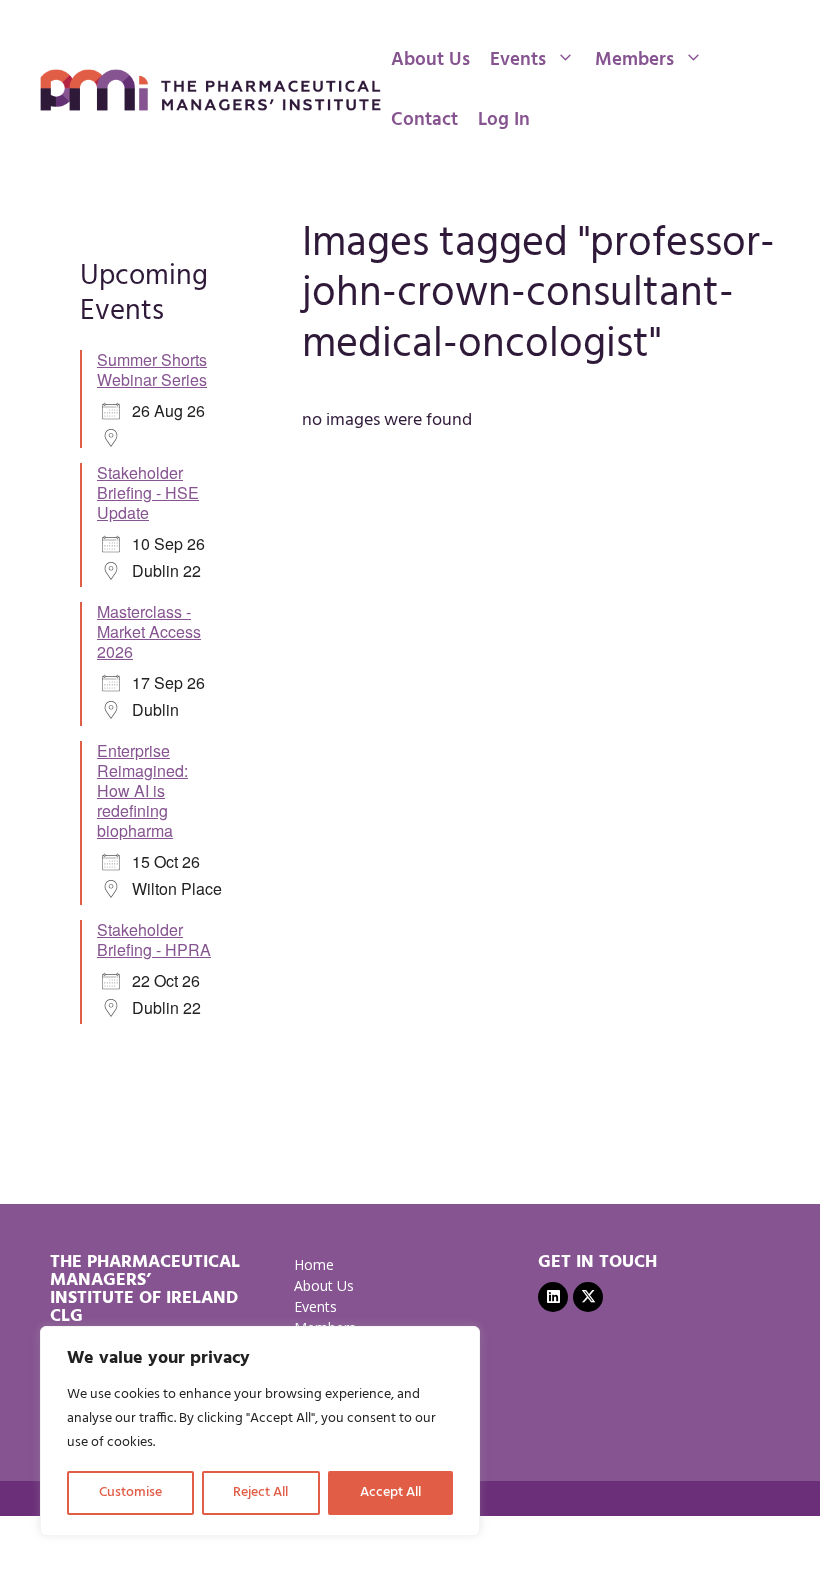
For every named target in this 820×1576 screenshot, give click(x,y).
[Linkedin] (553, 1297)
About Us (430, 60)
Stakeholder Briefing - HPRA (154, 939)
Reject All (260, 1492)
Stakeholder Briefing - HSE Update (148, 492)
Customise (130, 1492)
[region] (260, 1431)
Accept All (390, 1492)
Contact (424, 120)
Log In (504, 120)
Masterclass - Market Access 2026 (149, 631)
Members (634, 60)
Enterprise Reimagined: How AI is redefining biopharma (142, 790)
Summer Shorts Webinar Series (152, 369)
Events (518, 60)
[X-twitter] (588, 1297)
